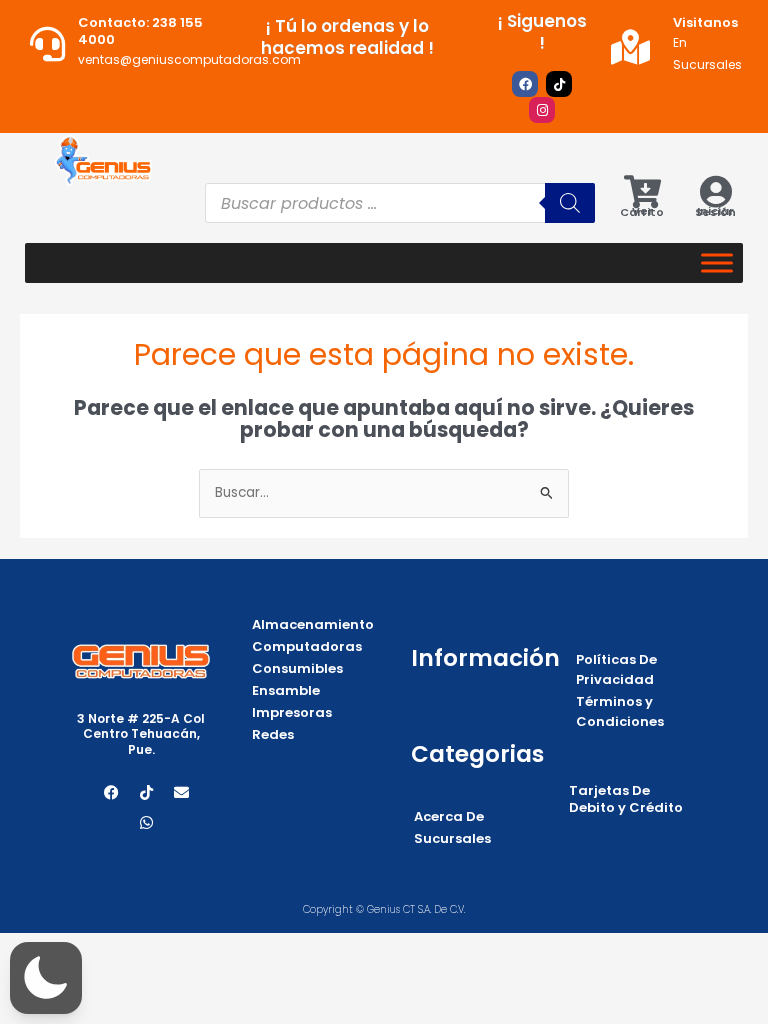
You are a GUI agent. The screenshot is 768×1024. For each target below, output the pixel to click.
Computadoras (307, 646)
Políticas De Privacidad (616, 669)
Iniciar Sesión (715, 211)
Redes (273, 734)
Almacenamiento (313, 624)
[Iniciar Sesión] (715, 191)
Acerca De (449, 816)
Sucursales (452, 838)
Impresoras (292, 712)
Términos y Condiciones (620, 711)
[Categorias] (717, 262)
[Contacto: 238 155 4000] (47, 43)
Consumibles (297, 668)
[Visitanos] (630, 46)
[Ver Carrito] (642, 191)
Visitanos (705, 22)
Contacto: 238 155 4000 (140, 31)
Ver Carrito (642, 211)
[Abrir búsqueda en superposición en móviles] (400, 203)
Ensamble (286, 690)
